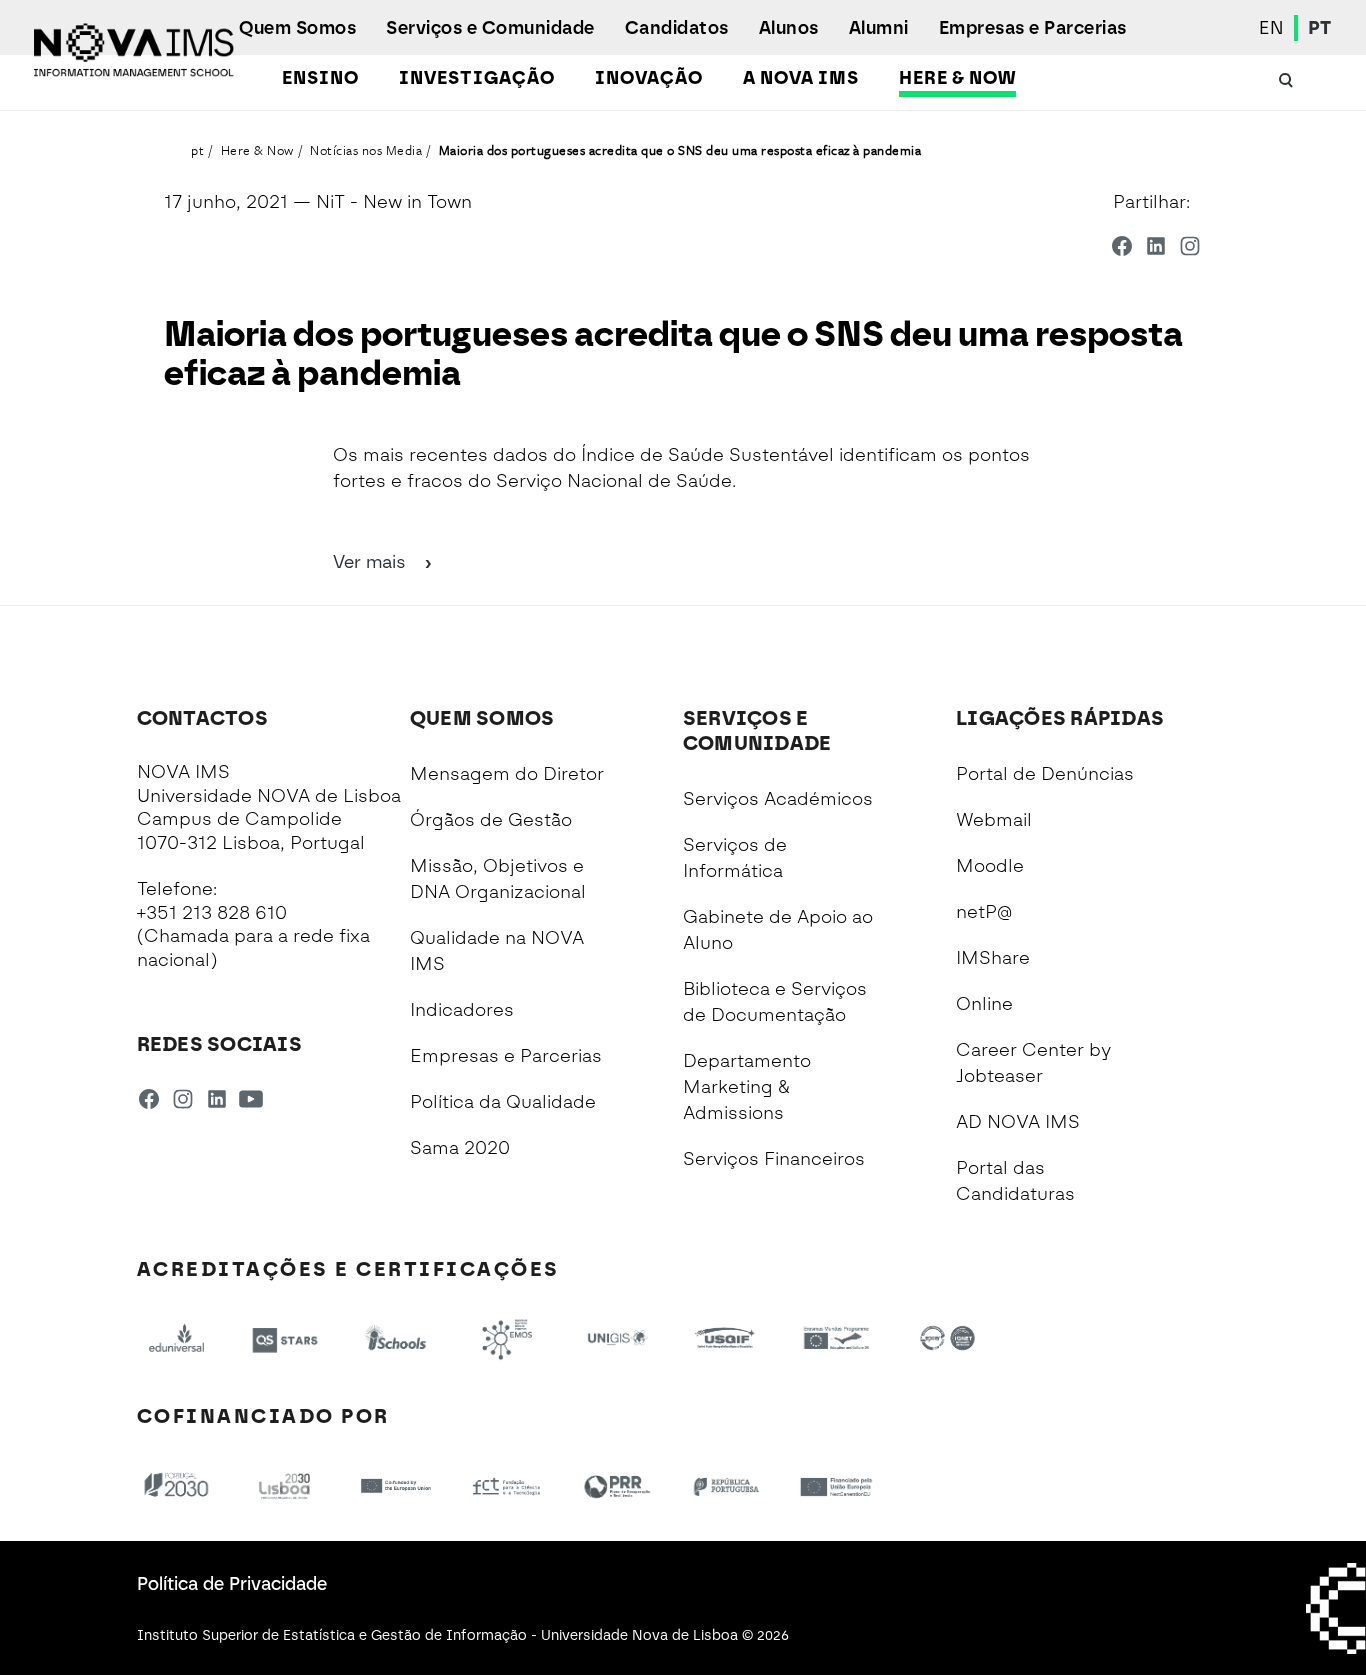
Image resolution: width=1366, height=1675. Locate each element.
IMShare (993, 958)
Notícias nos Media (366, 150)
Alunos (789, 28)
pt (197, 150)
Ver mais (372, 562)
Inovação (649, 78)
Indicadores (462, 1010)
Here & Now (957, 78)
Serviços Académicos (778, 799)
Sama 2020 (460, 1148)
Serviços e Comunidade (490, 28)
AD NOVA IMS (1018, 1122)
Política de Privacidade (232, 1584)
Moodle (990, 866)
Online (984, 1004)
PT (1320, 28)
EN (1271, 28)
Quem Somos (297, 28)
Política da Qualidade (503, 1102)
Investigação (477, 78)
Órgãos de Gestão (491, 820)
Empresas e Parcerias (1033, 28)
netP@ (984, 912)
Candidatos (677, 28)
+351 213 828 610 (212, 913)
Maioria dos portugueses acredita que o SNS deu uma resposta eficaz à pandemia (680, 150)
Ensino (320, 78)
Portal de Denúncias (1045, 774)
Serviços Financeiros (774, 1159)
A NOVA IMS (801, 78)
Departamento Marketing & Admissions (747, 1087)
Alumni (879, 28)
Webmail (994, 820)
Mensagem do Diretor (507, 774)
